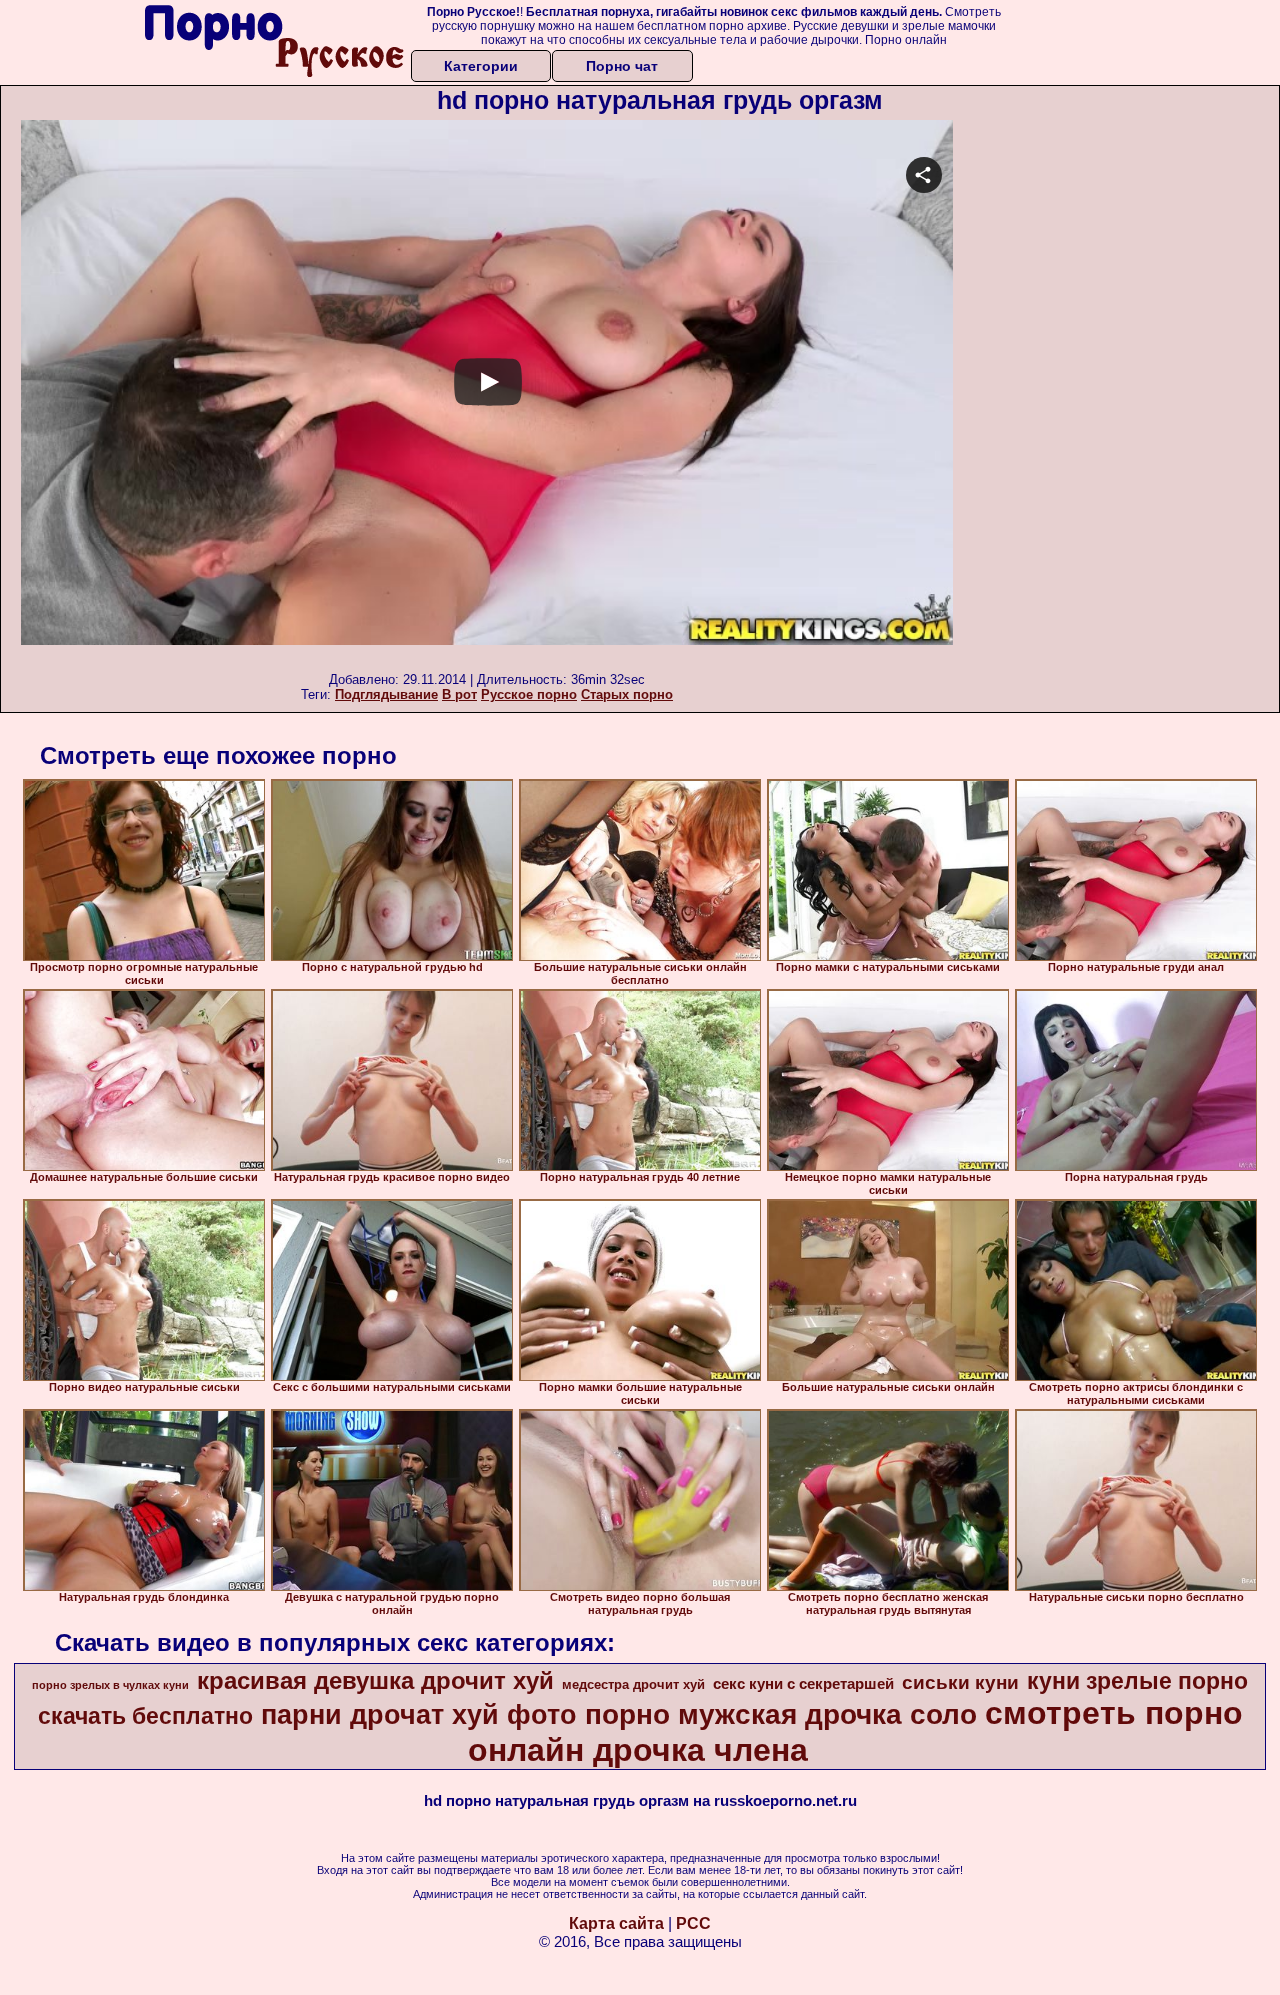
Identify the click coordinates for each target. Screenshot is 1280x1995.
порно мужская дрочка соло (781, 1714)
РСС (693, 1923)
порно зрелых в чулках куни (110, 1685)
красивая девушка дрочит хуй (375, 1680)
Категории (481, 66)
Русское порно (529, 694)
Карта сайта (616, 1923)
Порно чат (622, 66)
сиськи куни (960, 1682)
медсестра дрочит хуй (633, 1684)
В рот (459, 694)
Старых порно (627, 694)
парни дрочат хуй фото (419, 1715)
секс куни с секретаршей (803, 1684)
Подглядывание (386, 694)
